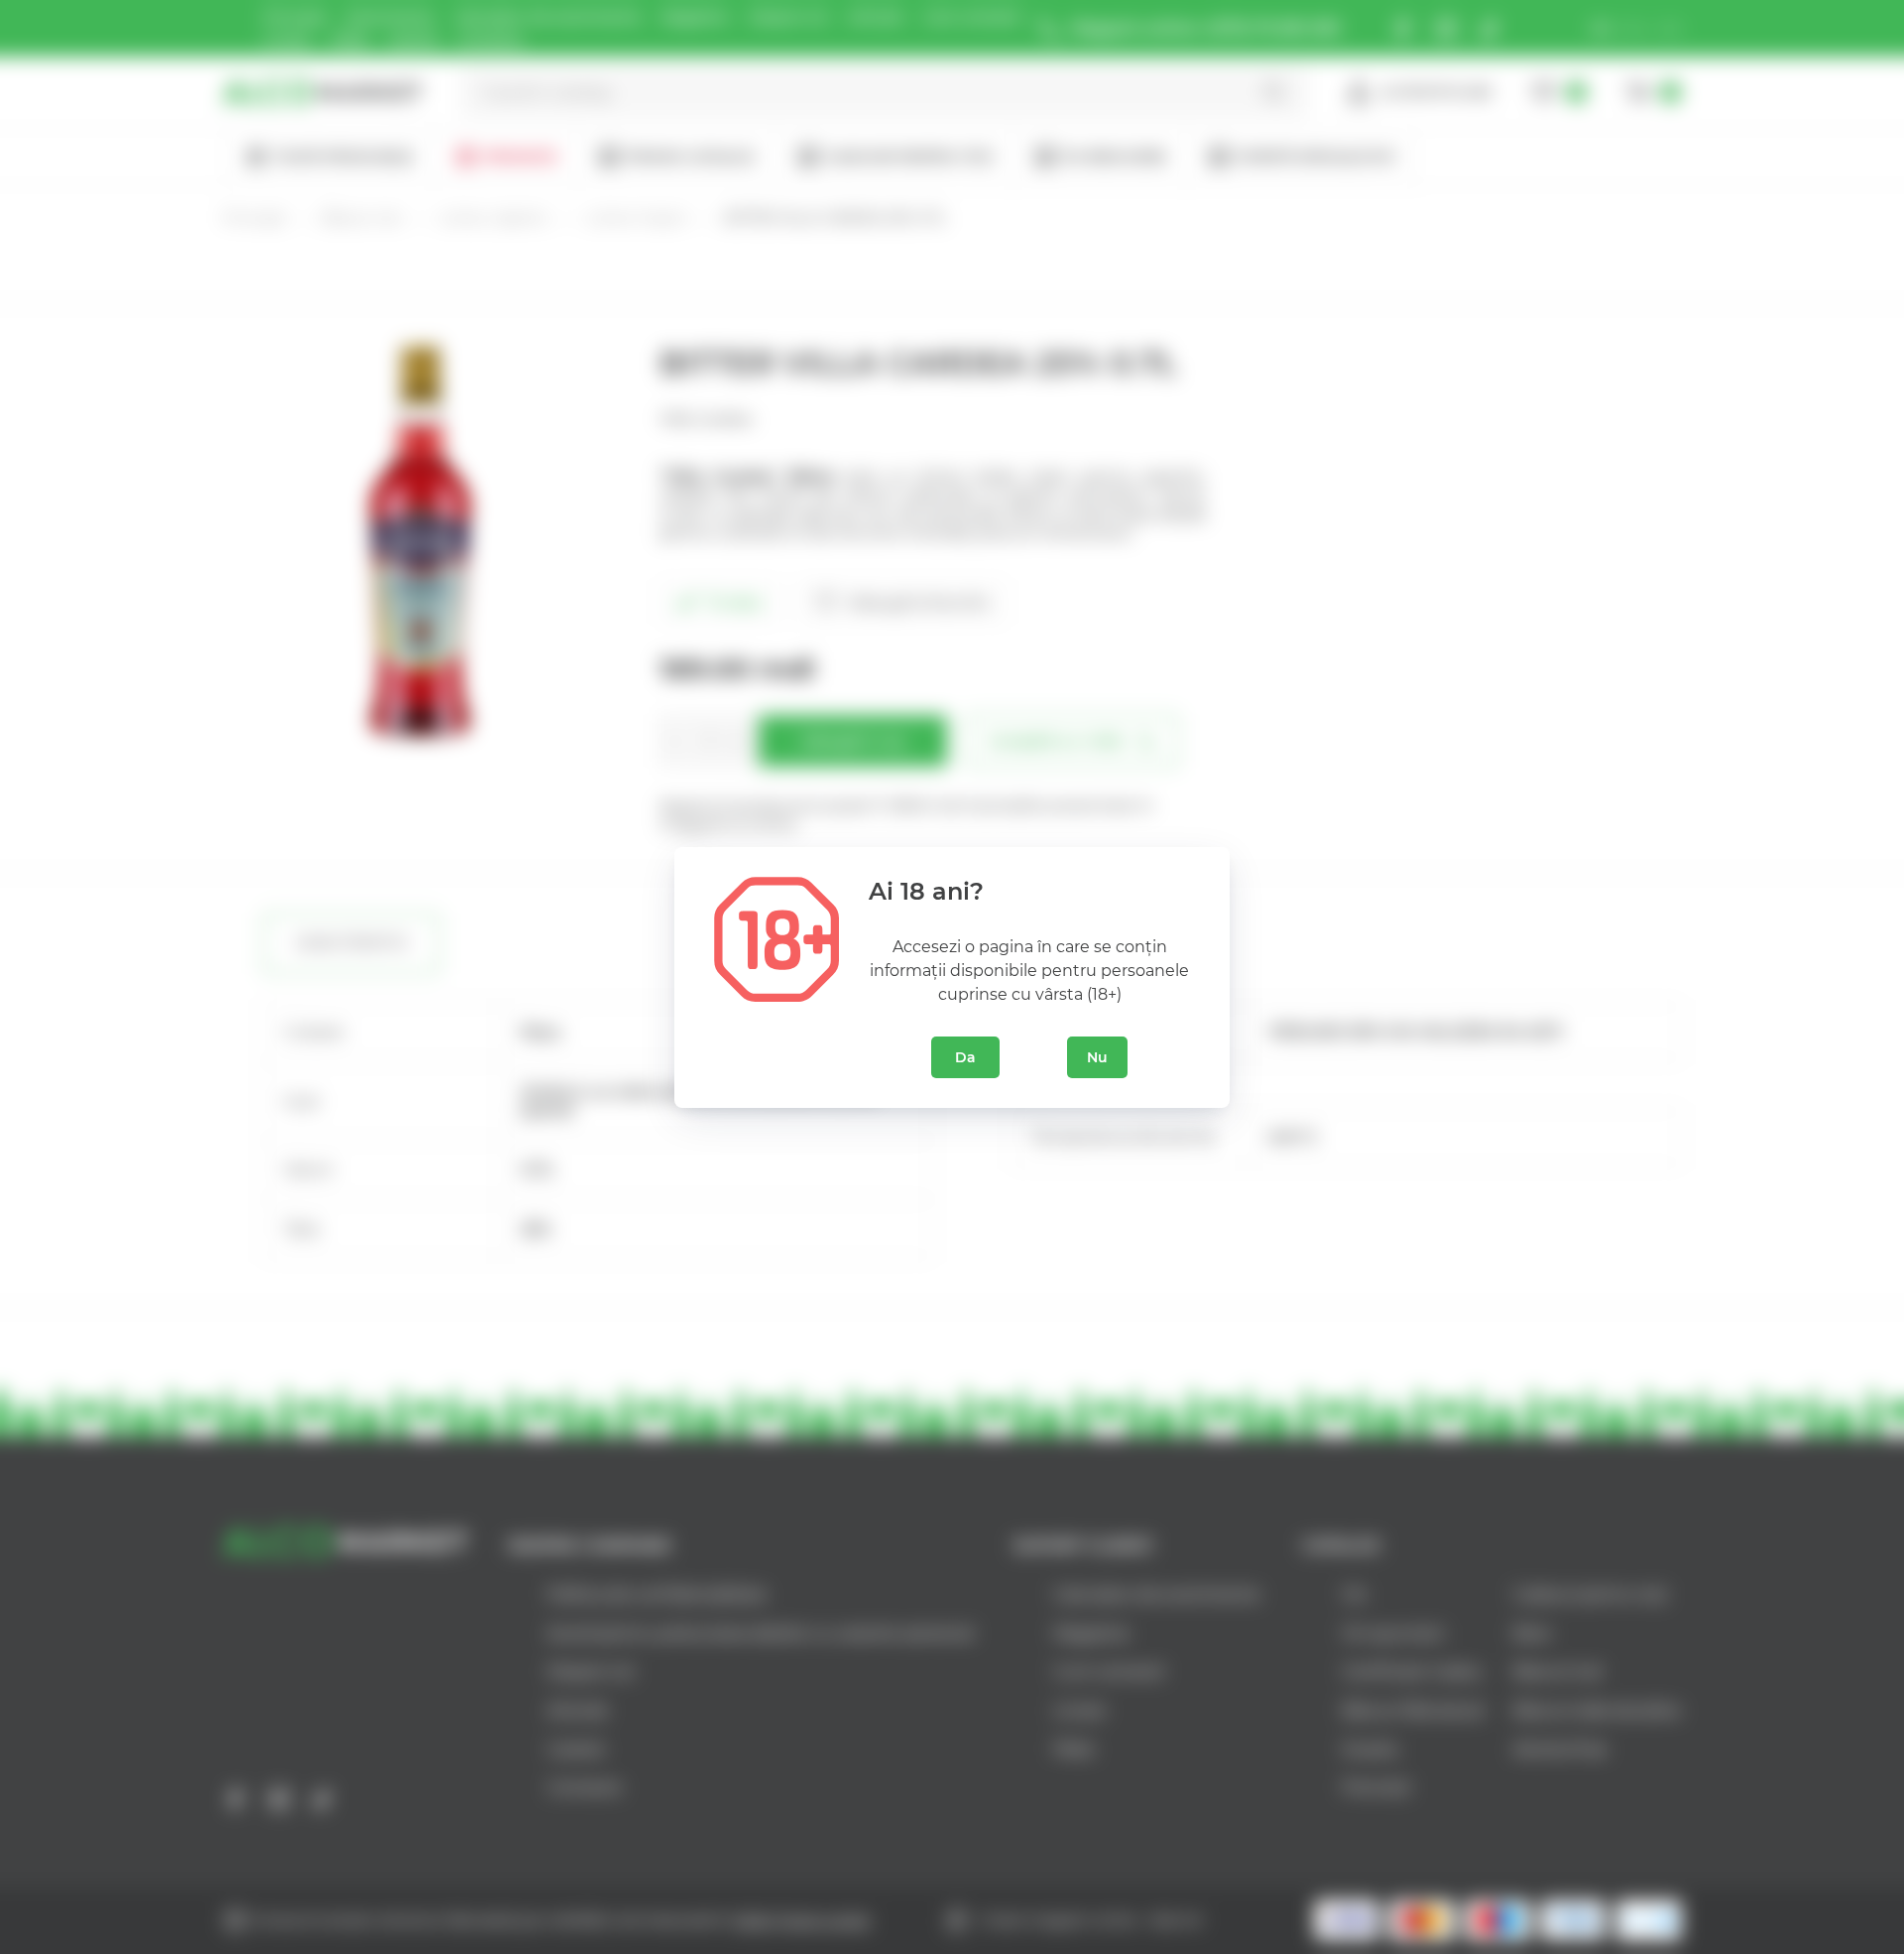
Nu (1097, 1057)
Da (965, 1057)
